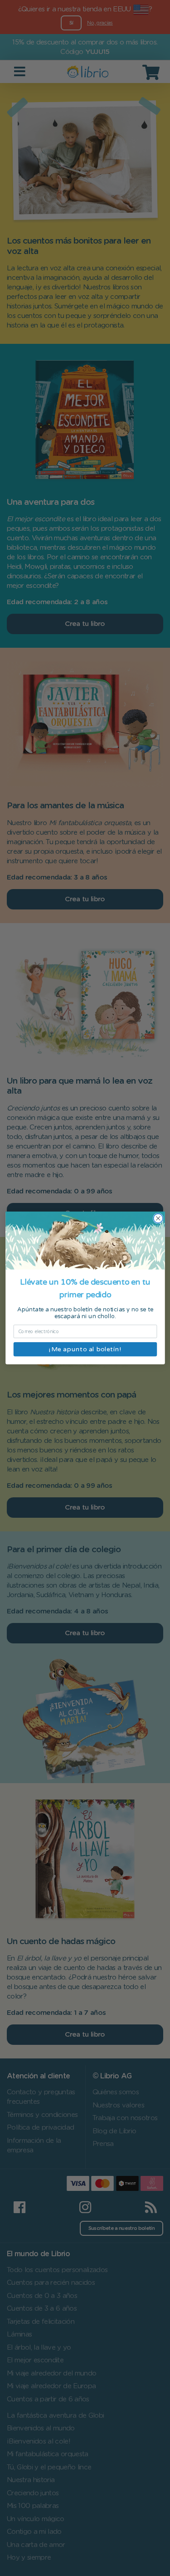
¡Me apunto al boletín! (85, 1349)
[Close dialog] (158, 1219)
